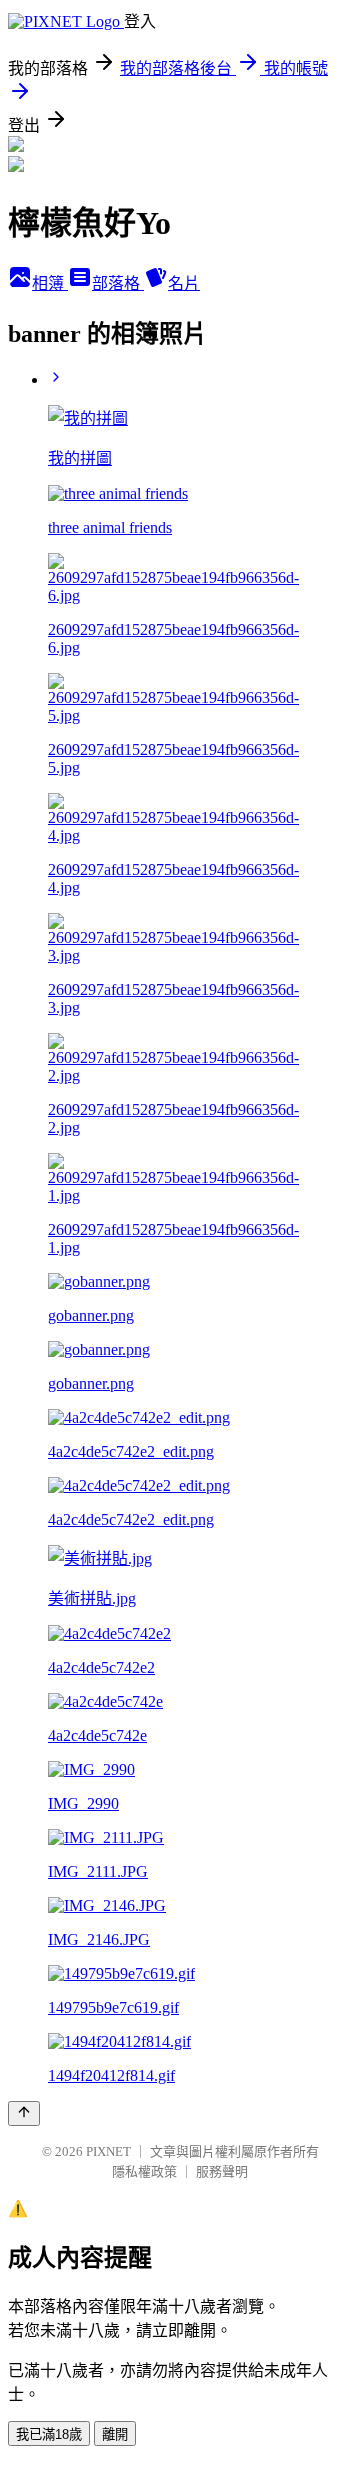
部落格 (118, 283)
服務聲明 (222, 2171)
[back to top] (24, 2113)
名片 (184, 283)
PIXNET (108, 2151)
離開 (115, 2434)
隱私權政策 (144, 2171)
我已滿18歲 (49, 2434)
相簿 (50, 283)
